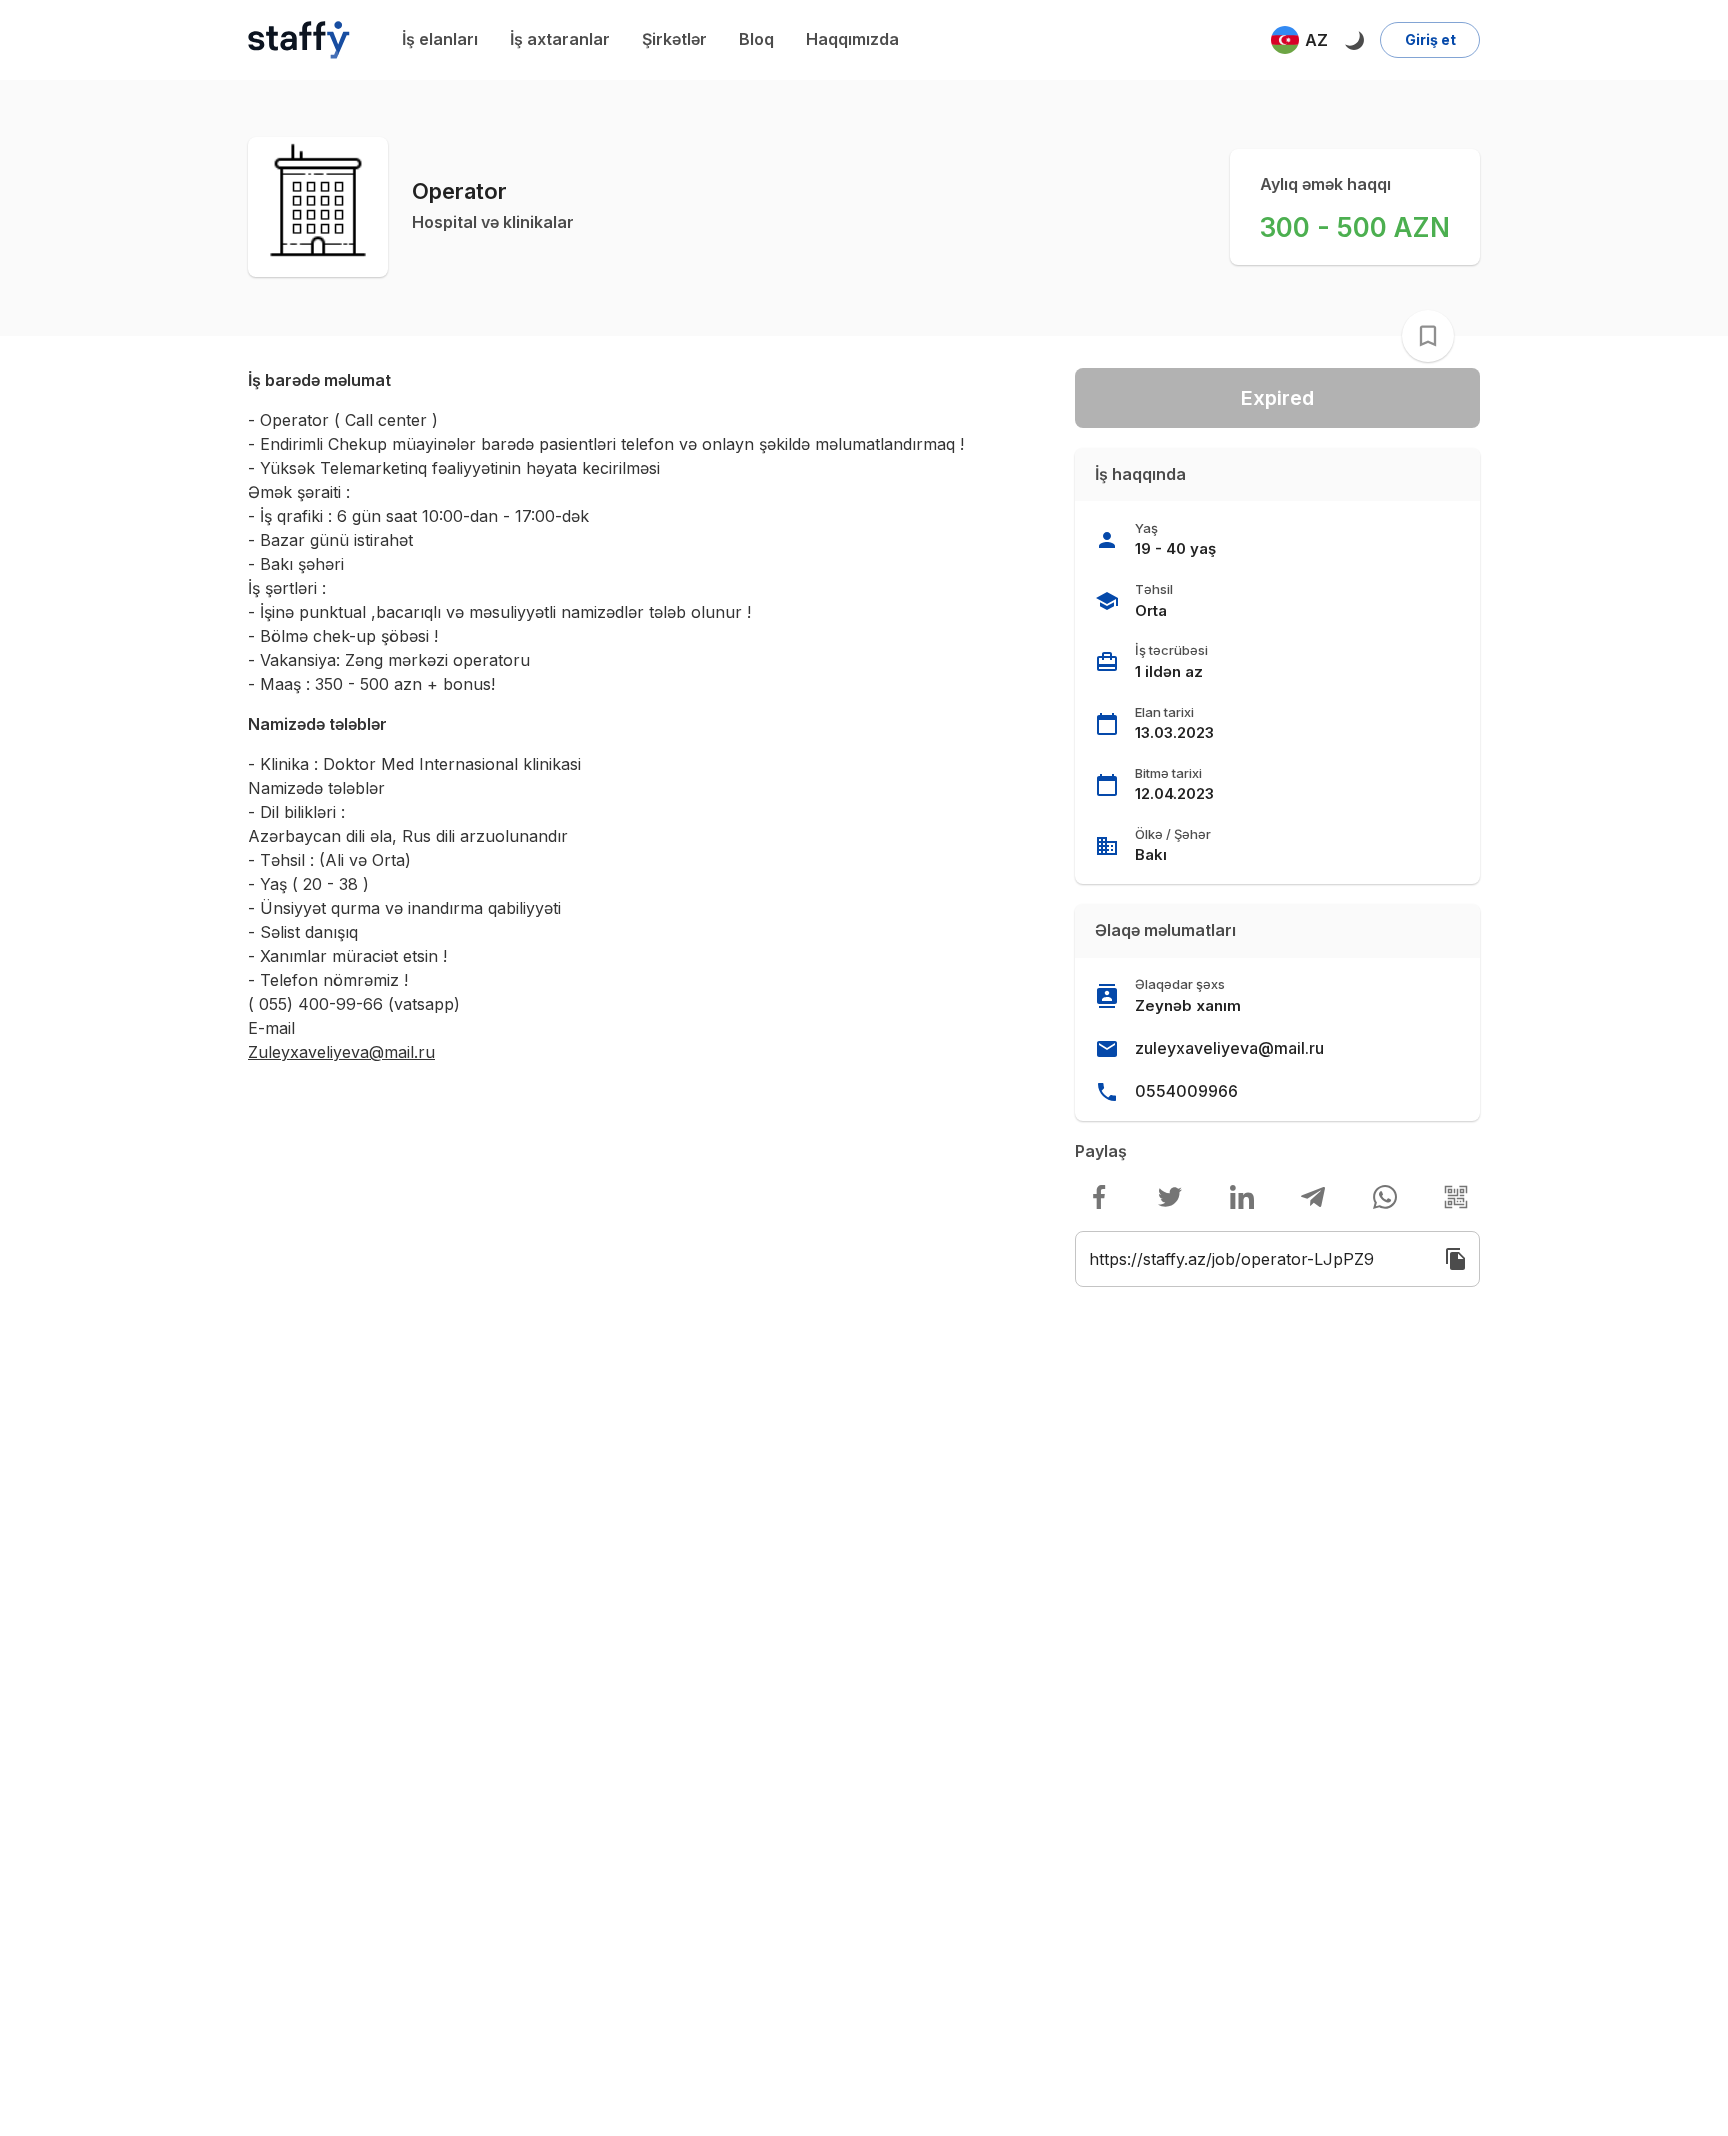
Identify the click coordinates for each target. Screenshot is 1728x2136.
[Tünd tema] (1354, 40)
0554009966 (1186, 1091)
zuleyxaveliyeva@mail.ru (1229, 1048)
